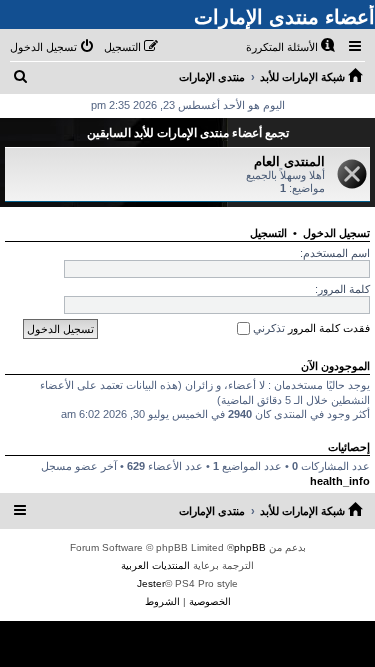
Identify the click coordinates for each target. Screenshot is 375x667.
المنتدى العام (289, 161)
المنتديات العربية (155, 565)
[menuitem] (292, 47)
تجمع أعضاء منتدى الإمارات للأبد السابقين (188, 133)
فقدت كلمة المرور (329, 328)
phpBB (250, 547)
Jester (151, 583)
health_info (340, 481)
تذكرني (267, 328)
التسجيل (268, 233)
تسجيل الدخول (336, 233)
